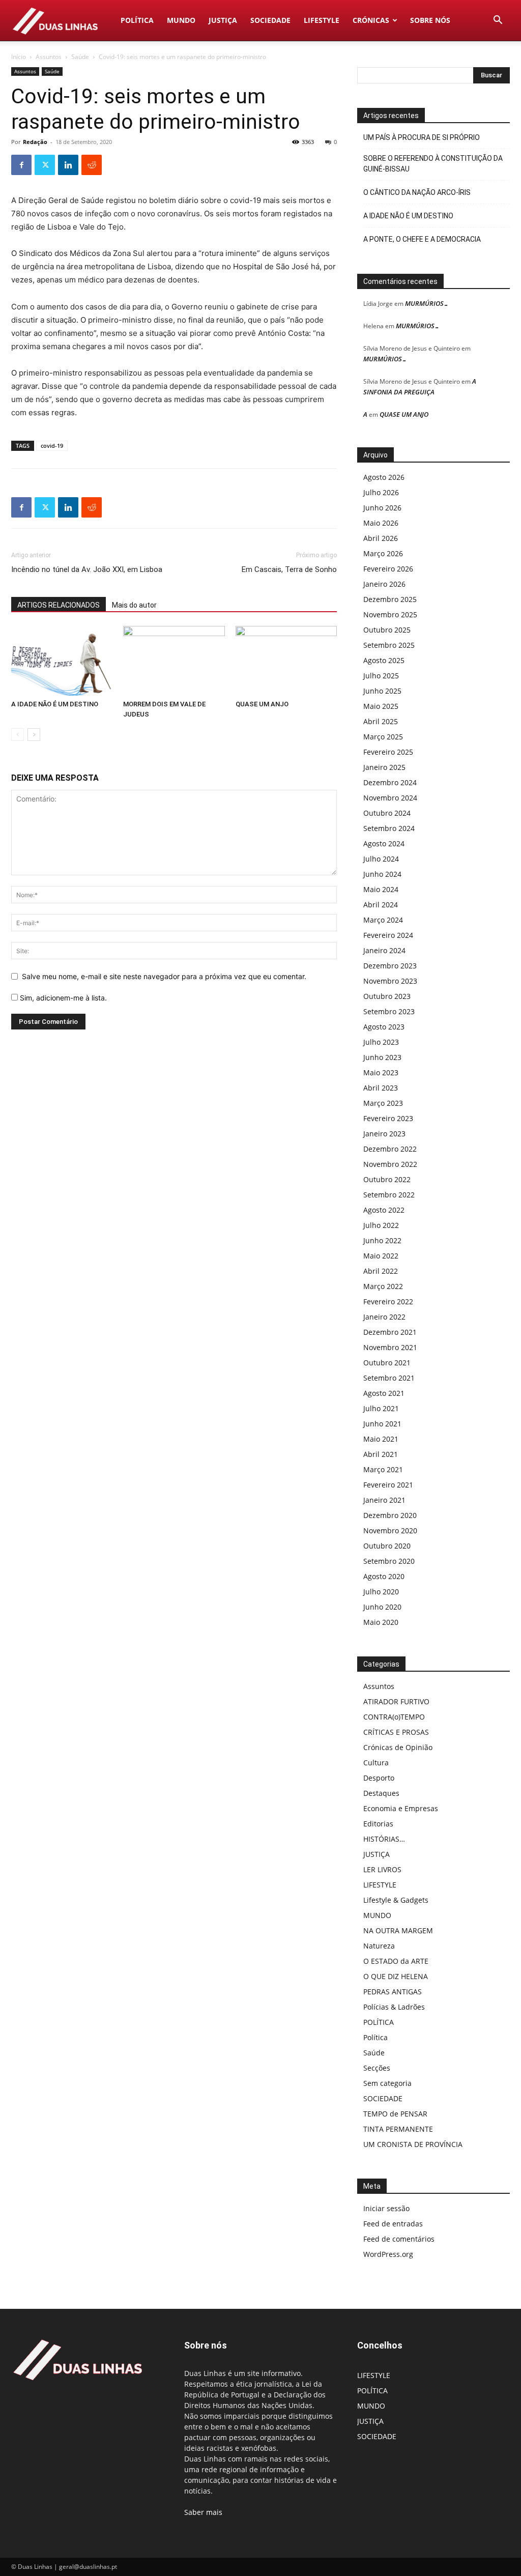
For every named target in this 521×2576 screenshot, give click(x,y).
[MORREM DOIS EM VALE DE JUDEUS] (174, 661)
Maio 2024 (381, 889)
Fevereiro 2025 (388, 752)
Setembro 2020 (389, 1561)
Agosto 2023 (384, 1027)
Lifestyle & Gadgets (396, 1900)
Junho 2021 (382, 1424)
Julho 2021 (381, 1408)
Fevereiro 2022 (388, 1301)
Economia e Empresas (401, 1808)
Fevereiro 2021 (388, 1485)
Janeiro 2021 (384, 1500)
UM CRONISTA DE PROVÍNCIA (413, 2144)
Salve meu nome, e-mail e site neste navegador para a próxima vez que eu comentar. (164, 976)
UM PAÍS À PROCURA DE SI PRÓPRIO (422, 137)
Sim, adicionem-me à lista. (62, 998)
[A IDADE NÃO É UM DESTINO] (62, 661)
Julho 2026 (381, 492)
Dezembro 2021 (390, 1332)
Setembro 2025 (389, 645)
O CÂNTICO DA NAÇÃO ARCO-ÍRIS (417, 192)
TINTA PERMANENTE (398, 2129)
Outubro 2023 (387, 996)
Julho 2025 (381, 676)
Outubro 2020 (387, 1546)
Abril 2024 (381, 905)
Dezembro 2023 (390, 966)
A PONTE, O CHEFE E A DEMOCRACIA (422, 239)
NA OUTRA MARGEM (398, 1930)
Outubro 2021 (387, 1363)
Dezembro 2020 (390, 1515)
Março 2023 (383, 1103)
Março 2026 (383, 553)
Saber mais (203, 2512)
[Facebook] (21, 165)
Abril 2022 (381, 1271)
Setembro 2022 (389, 1195)
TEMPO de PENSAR (395, 2114)
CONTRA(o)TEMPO (394, 1717)
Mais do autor (134, 605)
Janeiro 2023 (384, 1134)
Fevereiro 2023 (388, 1118)
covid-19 (52, 446)
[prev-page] (18, 735)
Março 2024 (383, 920)
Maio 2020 (381, 1622)
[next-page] (34, 735)
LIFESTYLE (322, 20)
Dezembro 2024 (390, 782)
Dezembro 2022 (390, 1149)
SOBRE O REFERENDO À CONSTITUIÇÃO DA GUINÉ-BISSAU (433, 164)
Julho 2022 (381, 1225)
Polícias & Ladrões (394, 2007)
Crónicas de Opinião (398, 1747)
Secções (377, 2068)
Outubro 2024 (387, 813)
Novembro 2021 (390, 1347)
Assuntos (49, 57)
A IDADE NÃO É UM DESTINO (55, 704)
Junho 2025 (382, 691)
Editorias (378, 1824)
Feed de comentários (399, 2239)
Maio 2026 (381, 523)
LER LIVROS (382, 1869)
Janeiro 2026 (384, 584)
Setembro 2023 (389, 1011)
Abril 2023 (381, 1088)
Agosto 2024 (384, 843)
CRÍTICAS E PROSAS (396, 1732)
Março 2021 (383, 1469)
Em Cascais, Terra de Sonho (289, 569)
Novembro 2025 (390, 614)
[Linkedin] (68, 165)
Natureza (379, 1946)
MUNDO (181, 20)
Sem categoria (387, 2083)
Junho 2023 (382, 1057)
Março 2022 (383, 1286)
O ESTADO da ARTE (396, 1961)
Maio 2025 (381, 706)
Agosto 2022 (384, 1210)
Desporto (379, 1778)
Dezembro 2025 (390, 599)
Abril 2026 (381, 538)
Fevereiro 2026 (388, 569)
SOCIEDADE (270, 20)
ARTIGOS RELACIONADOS (59, 605)
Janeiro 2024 (384, 950)
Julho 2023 (381, 1042)
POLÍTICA (137, 20)
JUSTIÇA (223, 20)
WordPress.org (388, 2254)
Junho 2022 (382, 1240)
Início (19, 57)
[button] (498, 21)
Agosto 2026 (384, 477)
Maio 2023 (381, 1072)
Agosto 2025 (384, 660)
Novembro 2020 (390, 1530)
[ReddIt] (92, 165)
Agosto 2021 (384, 1393)
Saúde (80, 57)
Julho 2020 (381, 1592)
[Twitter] (45, 165)
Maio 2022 (381, 1256)
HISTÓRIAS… (384, 1839)
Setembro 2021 (389, 1378)
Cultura (376, 1763)
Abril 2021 (381, 1454)
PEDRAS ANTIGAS (393, 1992)
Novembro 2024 (390, 798)
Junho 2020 (382, 1607)
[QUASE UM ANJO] (286, 661)
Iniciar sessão (386, 2208)
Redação (35, 142)
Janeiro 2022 (384, 1317)
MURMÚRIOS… (427, 303)
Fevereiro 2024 (388, 935)
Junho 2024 (382, 874)
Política (375, 2037)
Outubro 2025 (387, 630)
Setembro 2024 (389, 828)
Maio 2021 (381, 1439)
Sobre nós (430, 20)
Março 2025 (383, 737)
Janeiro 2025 (384, 767)
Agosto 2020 (384, 1576)
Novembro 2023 (390, 981)
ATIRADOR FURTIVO (396, 1701)
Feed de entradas (393, 2224)
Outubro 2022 (387, 1179)
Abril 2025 (381, 721)
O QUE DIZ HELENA (396, 1976)
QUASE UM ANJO (262, 704)
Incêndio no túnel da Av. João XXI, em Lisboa (87, 569)
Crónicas (371, 20)
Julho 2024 (381, 859)
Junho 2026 (382, 508)
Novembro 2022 (390, 1164)
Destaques (381, 1793)
